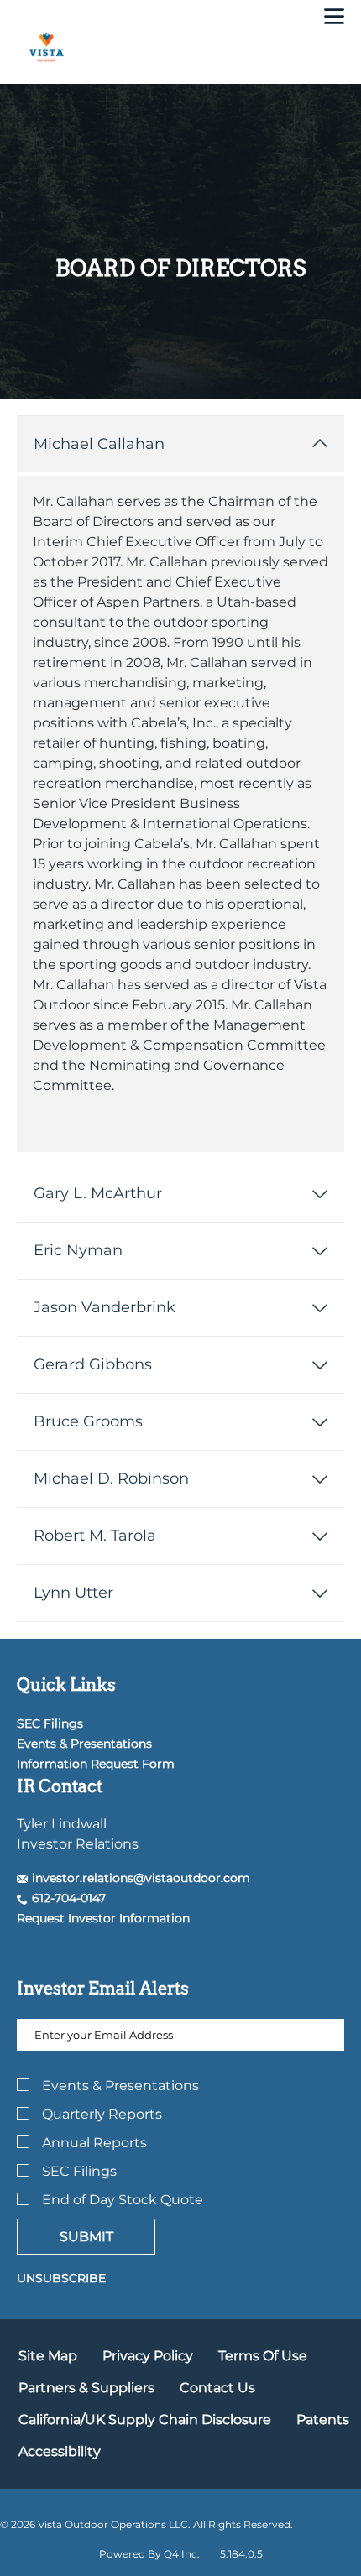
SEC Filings (50, 1723)
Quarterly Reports (102, 2114)
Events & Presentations (84, 1744)
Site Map (48, 2356)
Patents (323, 2420)
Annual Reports (94, 2143)
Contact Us (217, 2388)
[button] (133, 1878)
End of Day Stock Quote (123, 2200)
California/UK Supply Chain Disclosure (145, 2420)
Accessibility (60, 2451)
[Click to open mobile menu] (334, 18)
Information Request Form (96, 1764)
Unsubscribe (61, 2278)
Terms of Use (263, 2356)
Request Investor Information (103, 1918)
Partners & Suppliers (86, 2388)
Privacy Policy (148, 2356)
